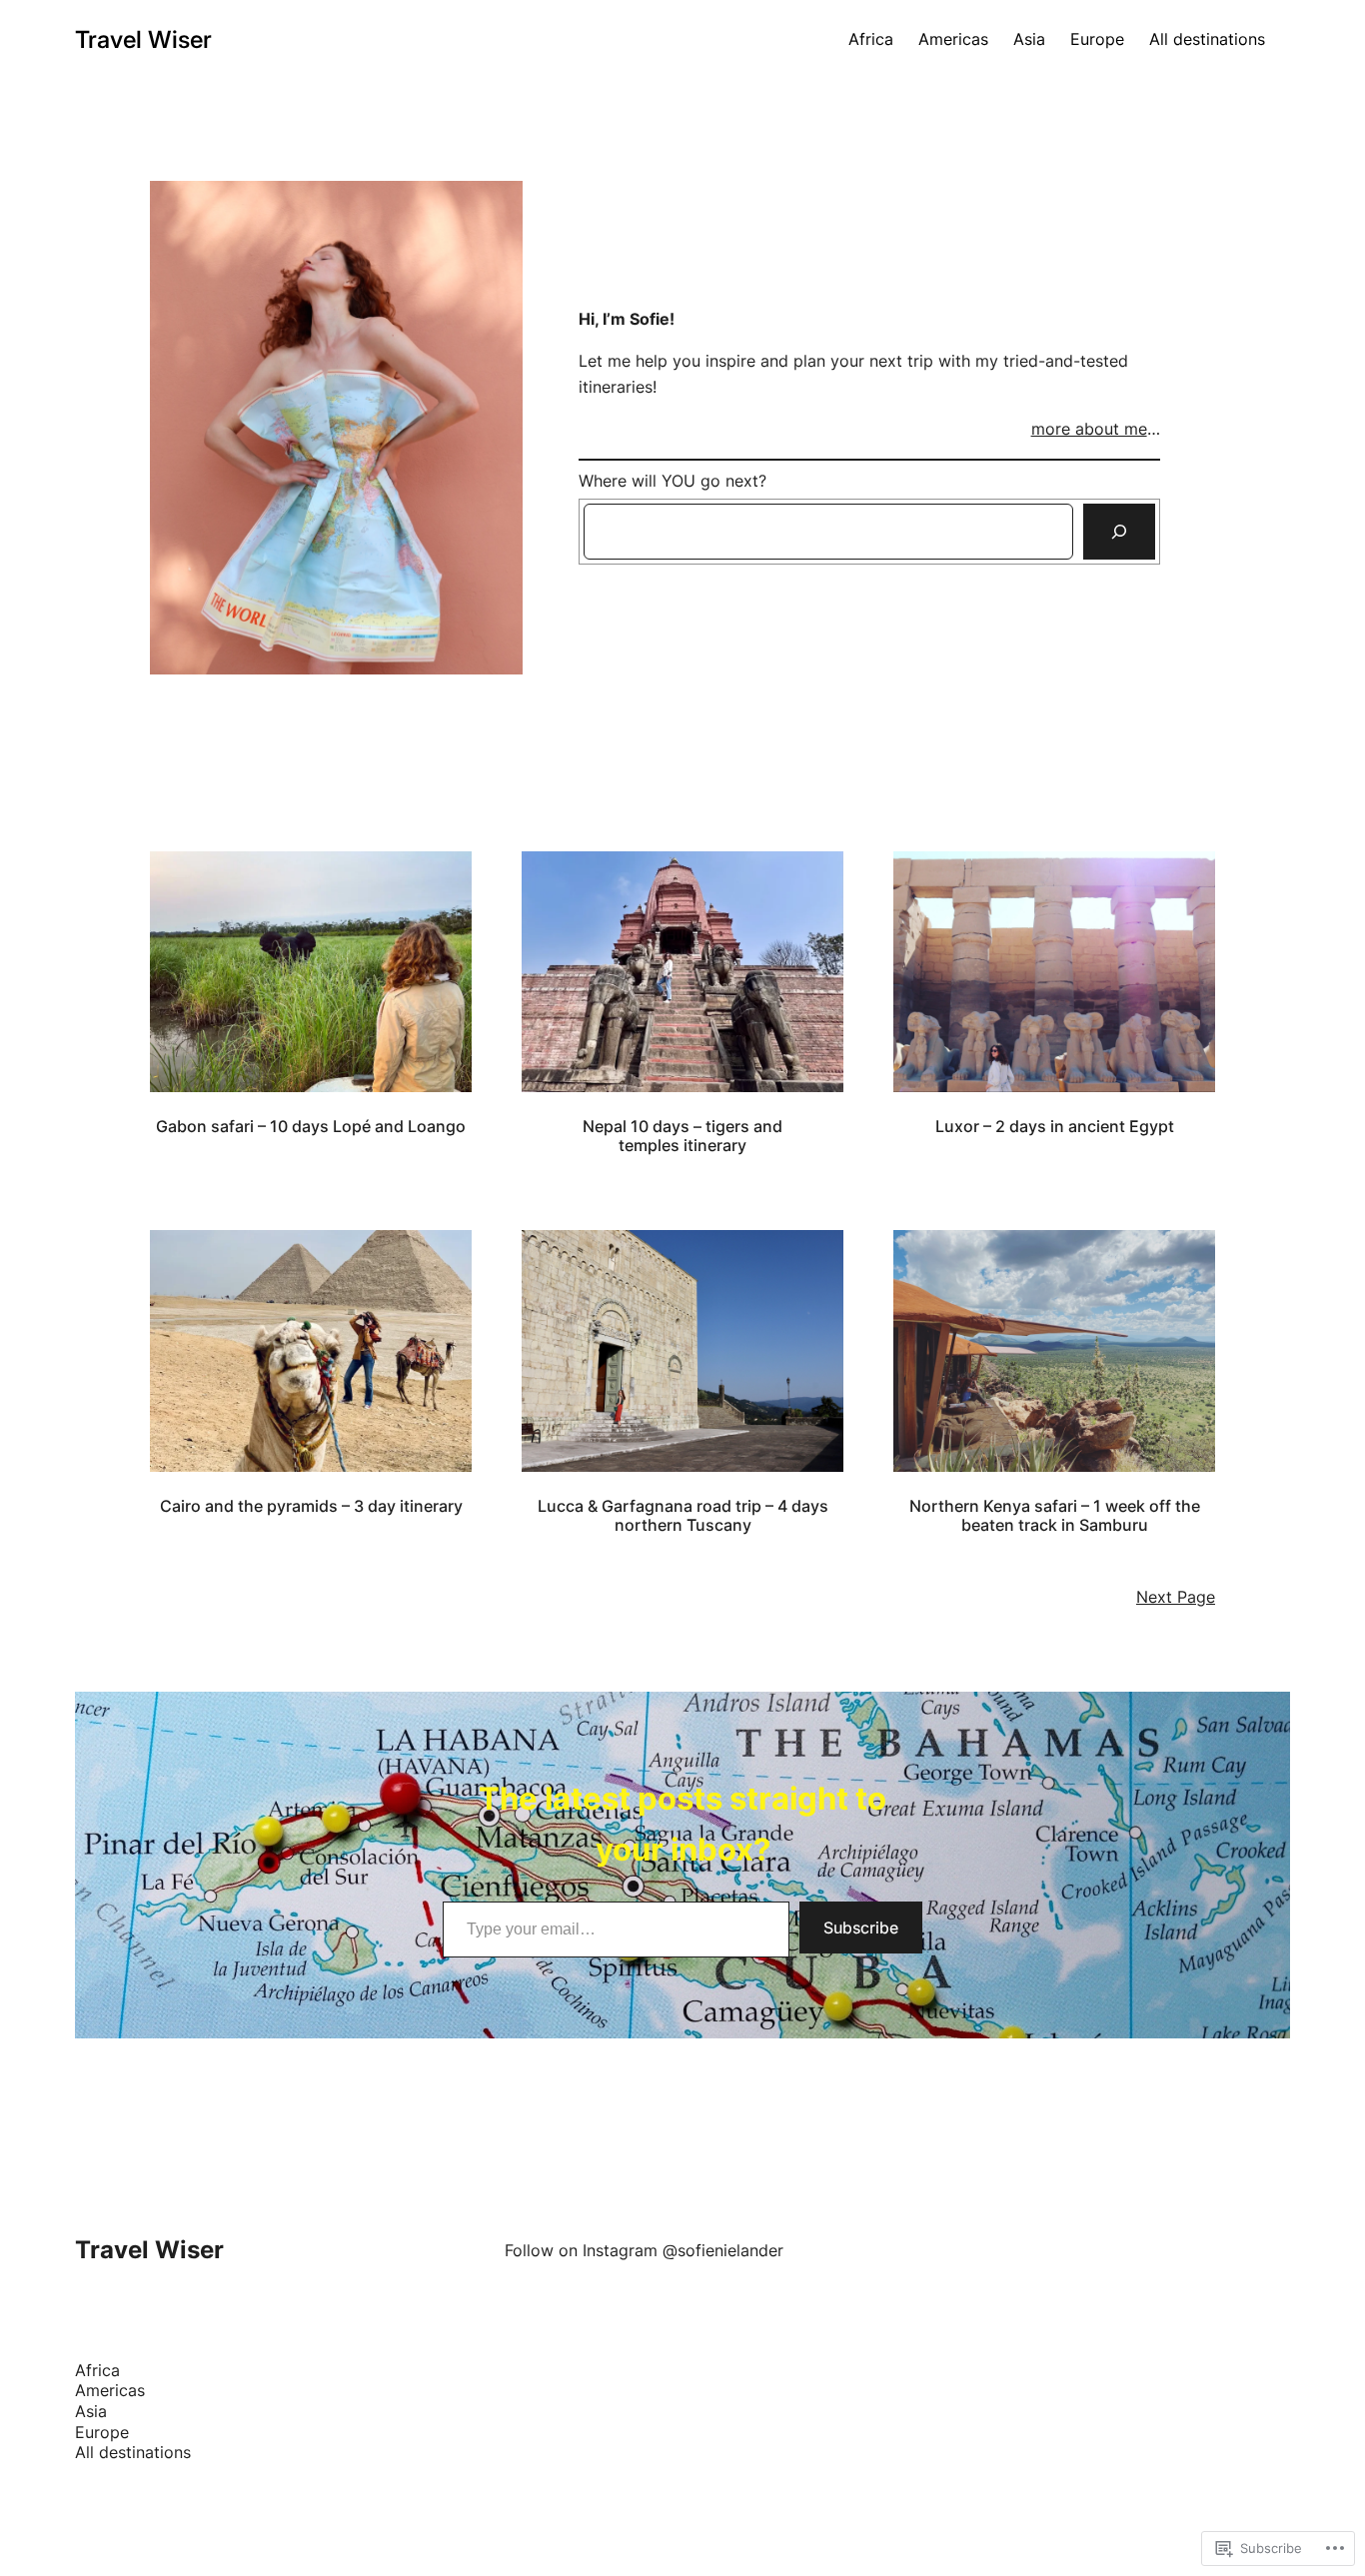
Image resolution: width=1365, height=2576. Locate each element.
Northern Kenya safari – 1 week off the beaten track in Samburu (1055, 1516)
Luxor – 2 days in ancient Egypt (1055, 1127)
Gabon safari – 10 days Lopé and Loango (311, 1127)
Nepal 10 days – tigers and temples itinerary (682, 1136)
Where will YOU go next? (673, 481)
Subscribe (861, 1928)
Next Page (1176, 1597)
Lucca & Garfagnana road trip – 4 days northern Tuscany (683, 1516)
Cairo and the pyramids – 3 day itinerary (311, 1506)
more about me (1089, 429)
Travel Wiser (143, 39)
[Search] (1119, 532)
